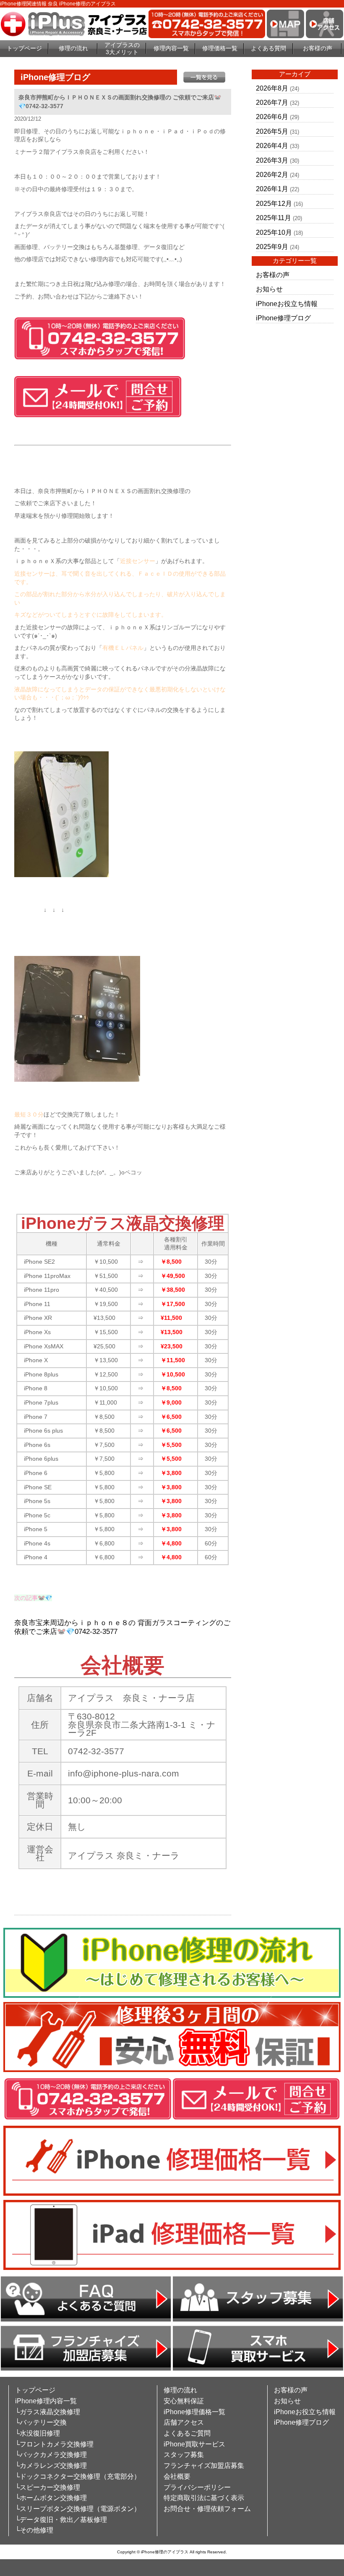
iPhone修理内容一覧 (46, 2401)
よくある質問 (268, 48)
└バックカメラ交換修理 (51, 2455)
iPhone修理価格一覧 (194, 2412)
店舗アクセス (184, 2422)
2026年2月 (272, 175)
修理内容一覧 (171, 48)
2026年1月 (272, 189)
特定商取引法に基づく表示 (204, 2498)
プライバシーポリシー (197, 2487)
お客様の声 (318, 48)
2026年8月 (272, 88)
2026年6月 (272, 117)
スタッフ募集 (184, 2455)
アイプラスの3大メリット (122, 48)
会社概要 (177, 2476)
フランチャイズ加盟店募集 (204, 2466)
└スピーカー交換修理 (48, 2487)
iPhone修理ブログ (283, 318)
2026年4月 (272, 146)
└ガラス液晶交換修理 (48, 2412)
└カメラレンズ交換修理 (51, 2466)
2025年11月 (274, 218)
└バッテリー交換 (41, 2422)
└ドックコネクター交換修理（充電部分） (78, 2476)
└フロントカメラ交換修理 (54, 2444)
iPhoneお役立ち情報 (287, 304)
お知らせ (269, 289)
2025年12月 (274, 204)
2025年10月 (274, 232)
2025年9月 (272, 247)
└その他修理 (34, 2530)
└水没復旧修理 (38, 2433)
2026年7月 (272, 103)
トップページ (24, 48)
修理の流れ (73, 48)
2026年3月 (272, 160)
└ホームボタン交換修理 (51, 2498)
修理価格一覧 (220, 48)
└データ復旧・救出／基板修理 (61, 2520)
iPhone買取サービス (194, 2444)
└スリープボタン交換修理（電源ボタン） (78, 2509)
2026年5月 (272, 131)
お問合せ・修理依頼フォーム (207, 2509)
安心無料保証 (184, 2401)
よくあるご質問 (187, 2433)
